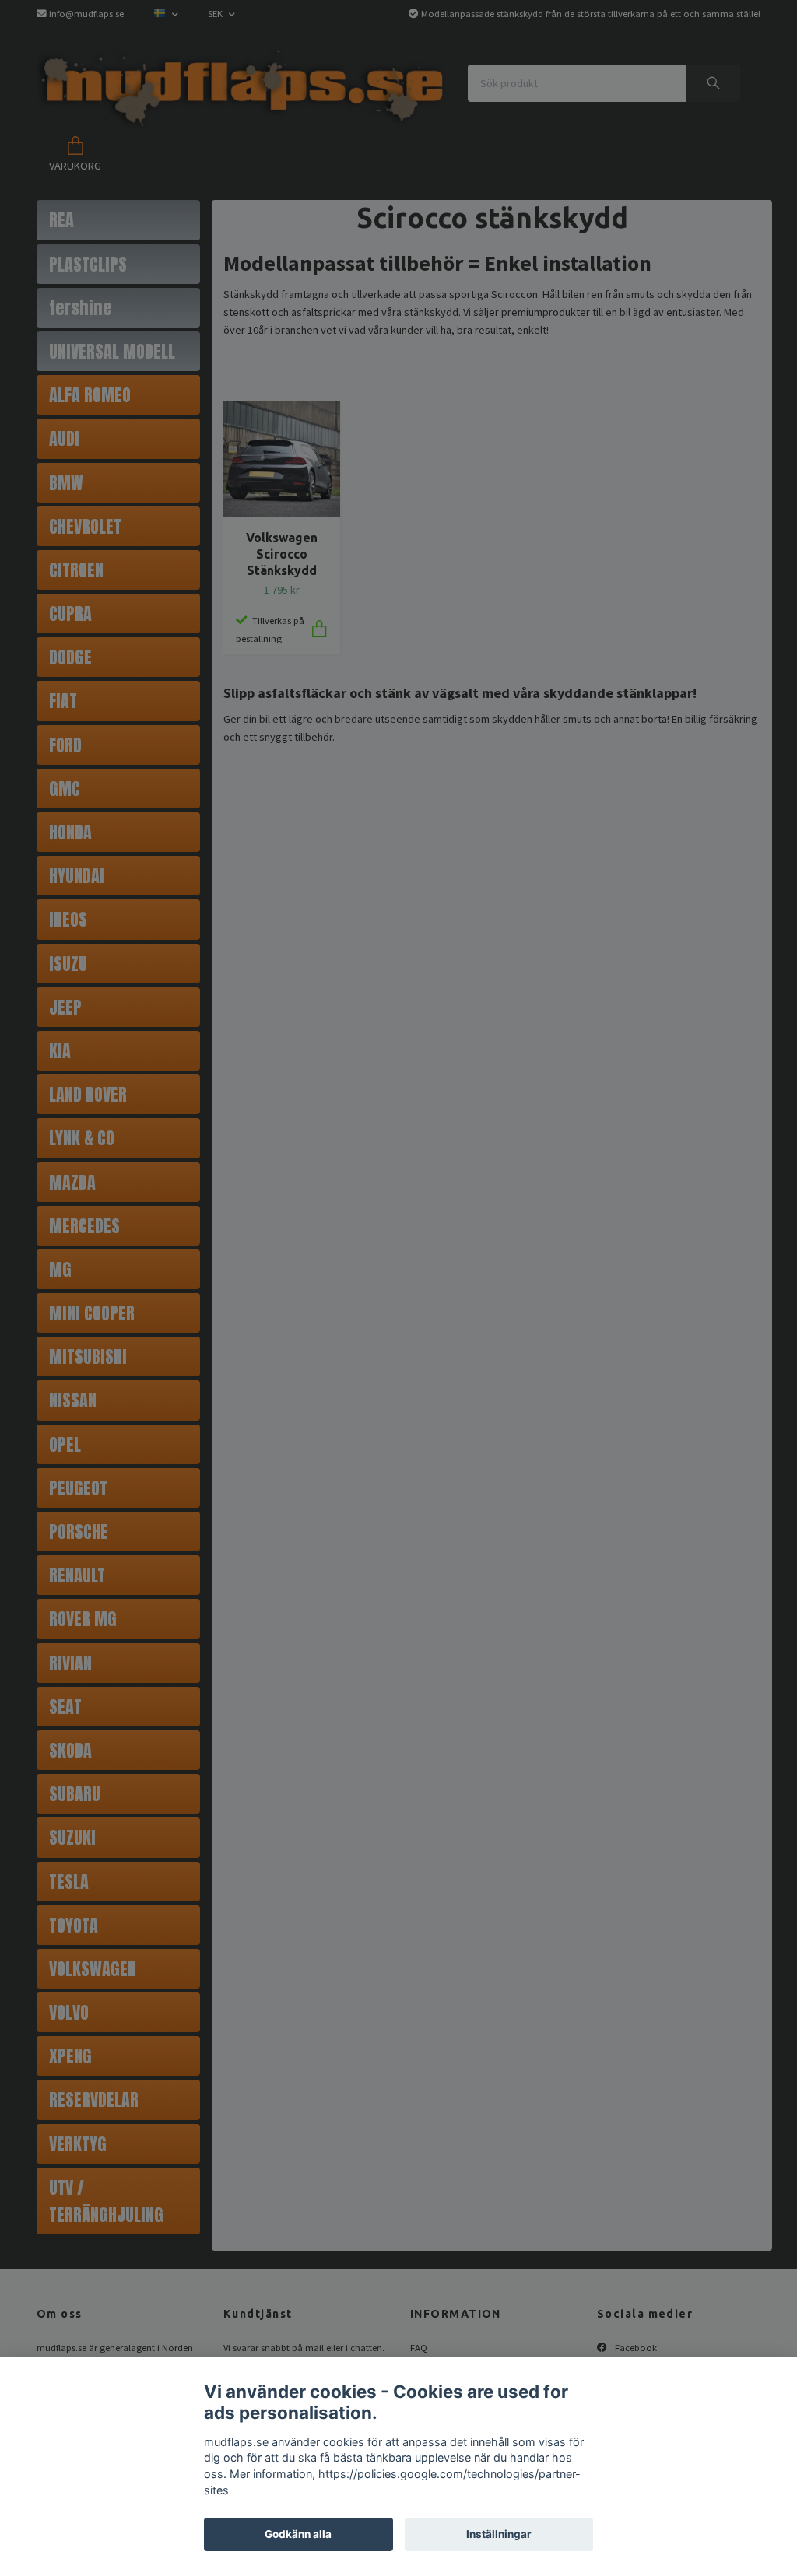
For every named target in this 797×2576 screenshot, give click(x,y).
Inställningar (499, 2534)
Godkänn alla (298, 2534)
